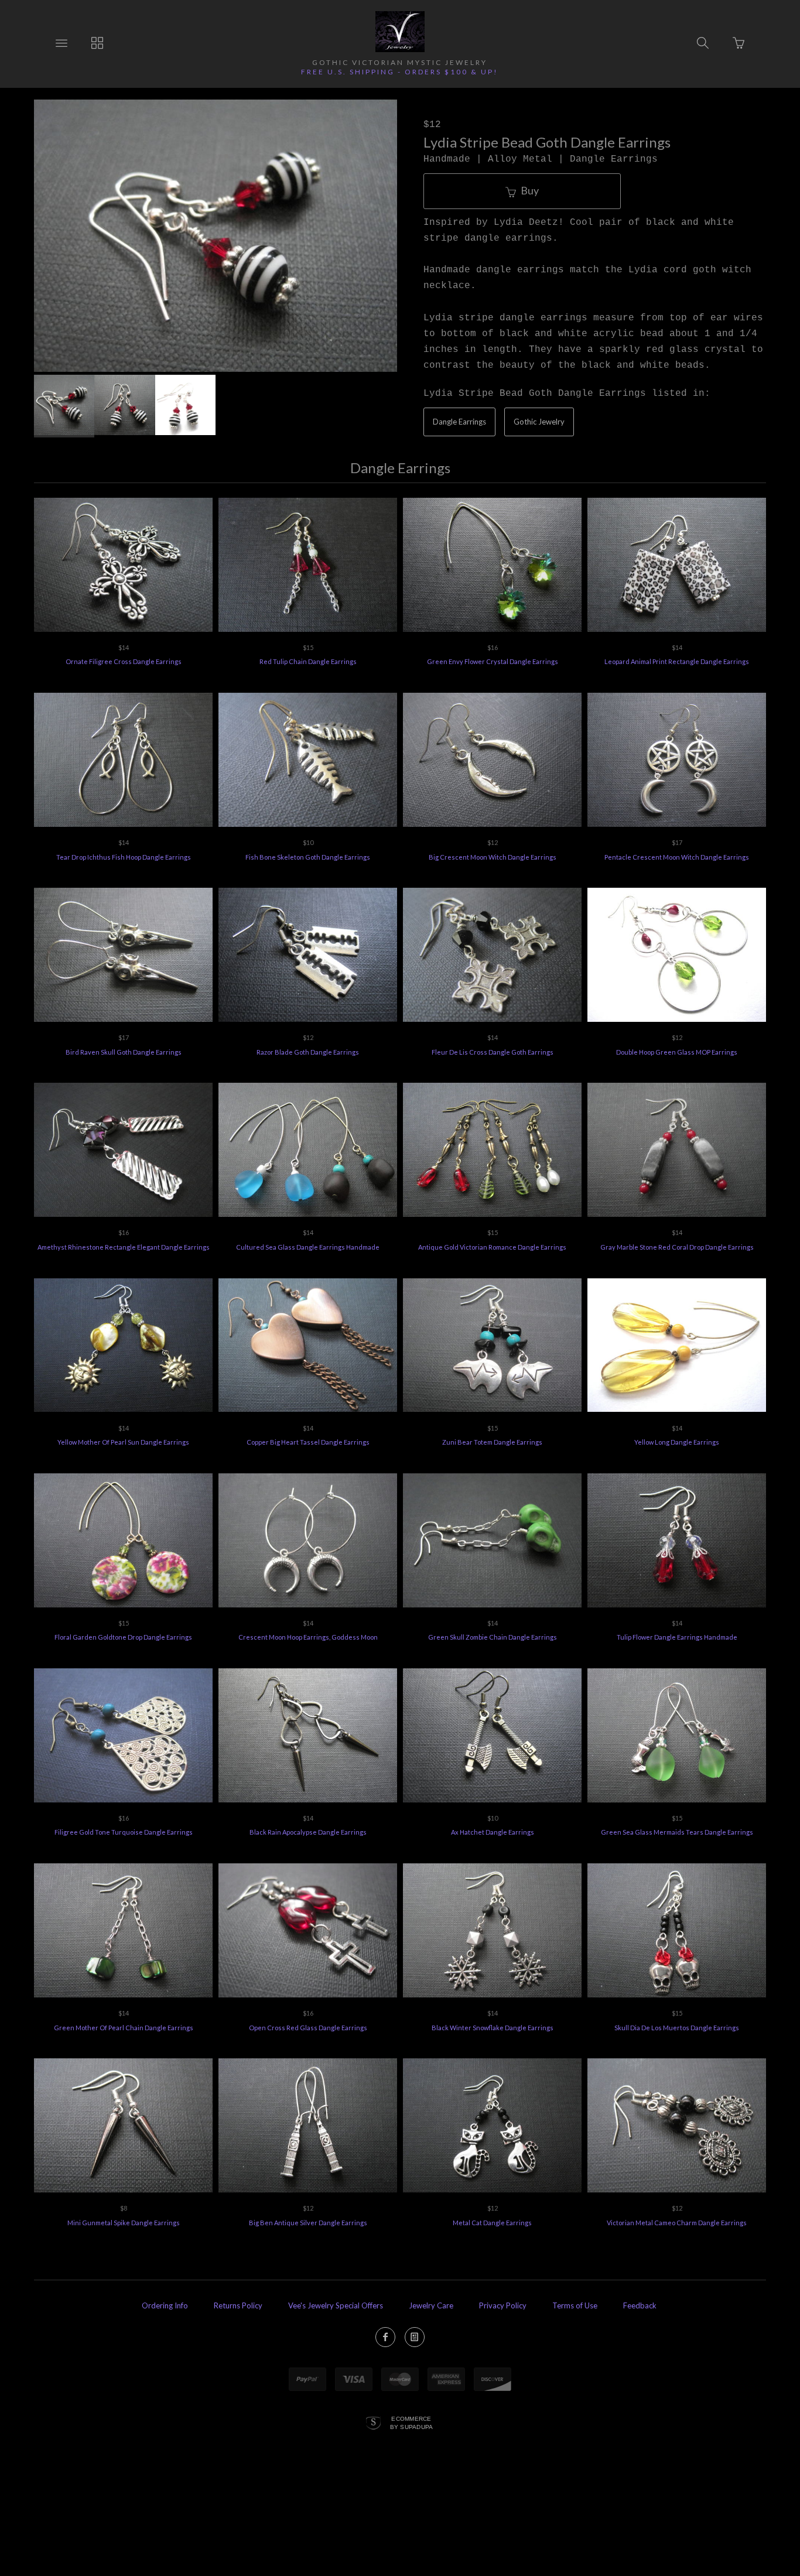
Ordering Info (165, 2305)
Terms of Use (575, 2305)
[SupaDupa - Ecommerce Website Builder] (373, 2424)
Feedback (640, 2305)
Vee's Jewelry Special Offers (336, 2305)
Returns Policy (238, 2305)
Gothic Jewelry (539, 422)
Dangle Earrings (459, 422)
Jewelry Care (431, 2305)
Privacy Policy (503, 2305)
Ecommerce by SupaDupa (412, 2423)
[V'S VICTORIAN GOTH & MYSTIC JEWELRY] (400, 32)
